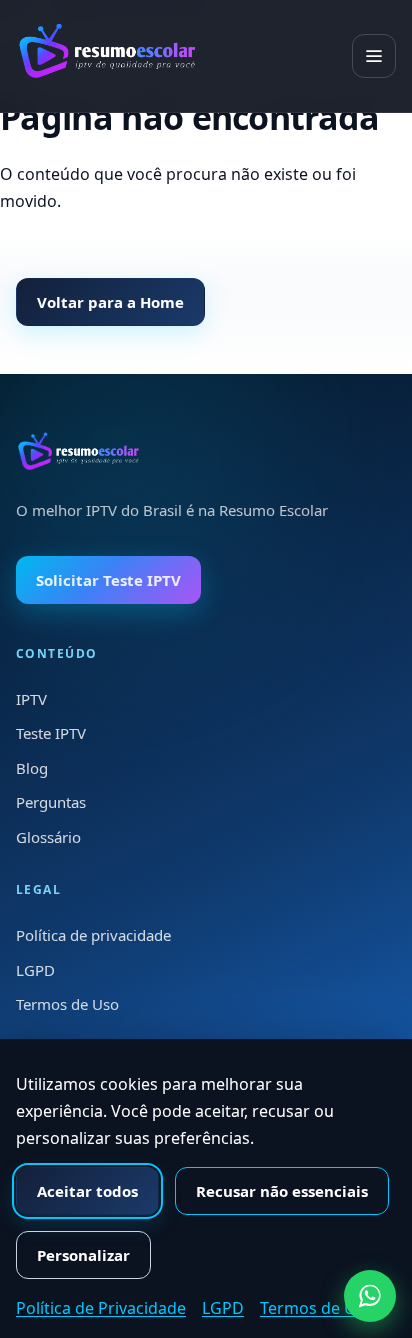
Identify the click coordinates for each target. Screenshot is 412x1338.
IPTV (31, 699)
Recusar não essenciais (282, 1191)
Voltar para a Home (110, 302)
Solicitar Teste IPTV (108, 580)
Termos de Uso (67, 1004)
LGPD (35, 970)
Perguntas (51, 802)
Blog (32, 768)
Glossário (48, 837)
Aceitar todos (87, 1191)
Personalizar (83, 1255)
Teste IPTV (51, 733)
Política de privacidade (93, 935)
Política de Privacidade (101, 1308)
